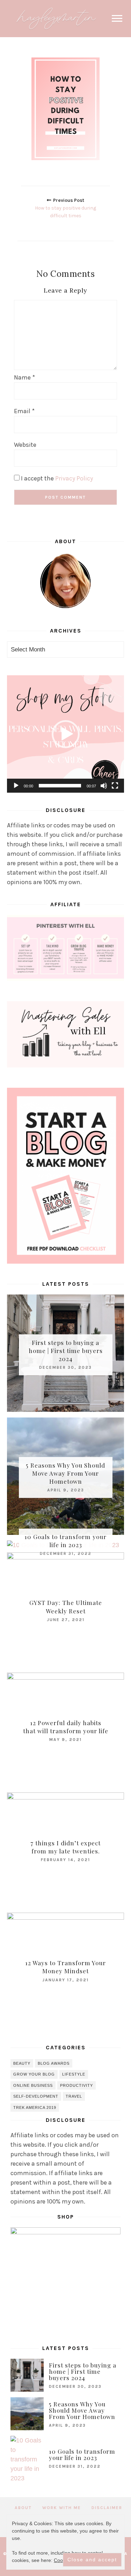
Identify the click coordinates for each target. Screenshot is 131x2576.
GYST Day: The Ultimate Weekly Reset (66, 1607)
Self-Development (36, 2096)
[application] (65, 734)
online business (33, 2085)
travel (74, 2096)
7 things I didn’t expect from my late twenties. (65, 1847)
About (23, 2508)
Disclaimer (107, 2508)
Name (24, 377)
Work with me (62, 2508)
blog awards (54, 2063)
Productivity (77, 2085)
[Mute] (104, 786)
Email (24, 411)
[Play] (16, 786)
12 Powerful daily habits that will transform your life (66, 1727)
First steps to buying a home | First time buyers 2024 (66, 1350)
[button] (66, 734)
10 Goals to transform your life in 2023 (65, 1541)
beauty (22, 2063)
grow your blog (34, 2074)
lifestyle (74, 2074)
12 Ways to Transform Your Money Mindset (65, 1967)
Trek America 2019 (35, 2107)
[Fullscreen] (115, 786)
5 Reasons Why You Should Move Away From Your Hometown (65, 1473)
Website (25, 445)
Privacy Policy (74, 478)
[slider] (60, 786)
